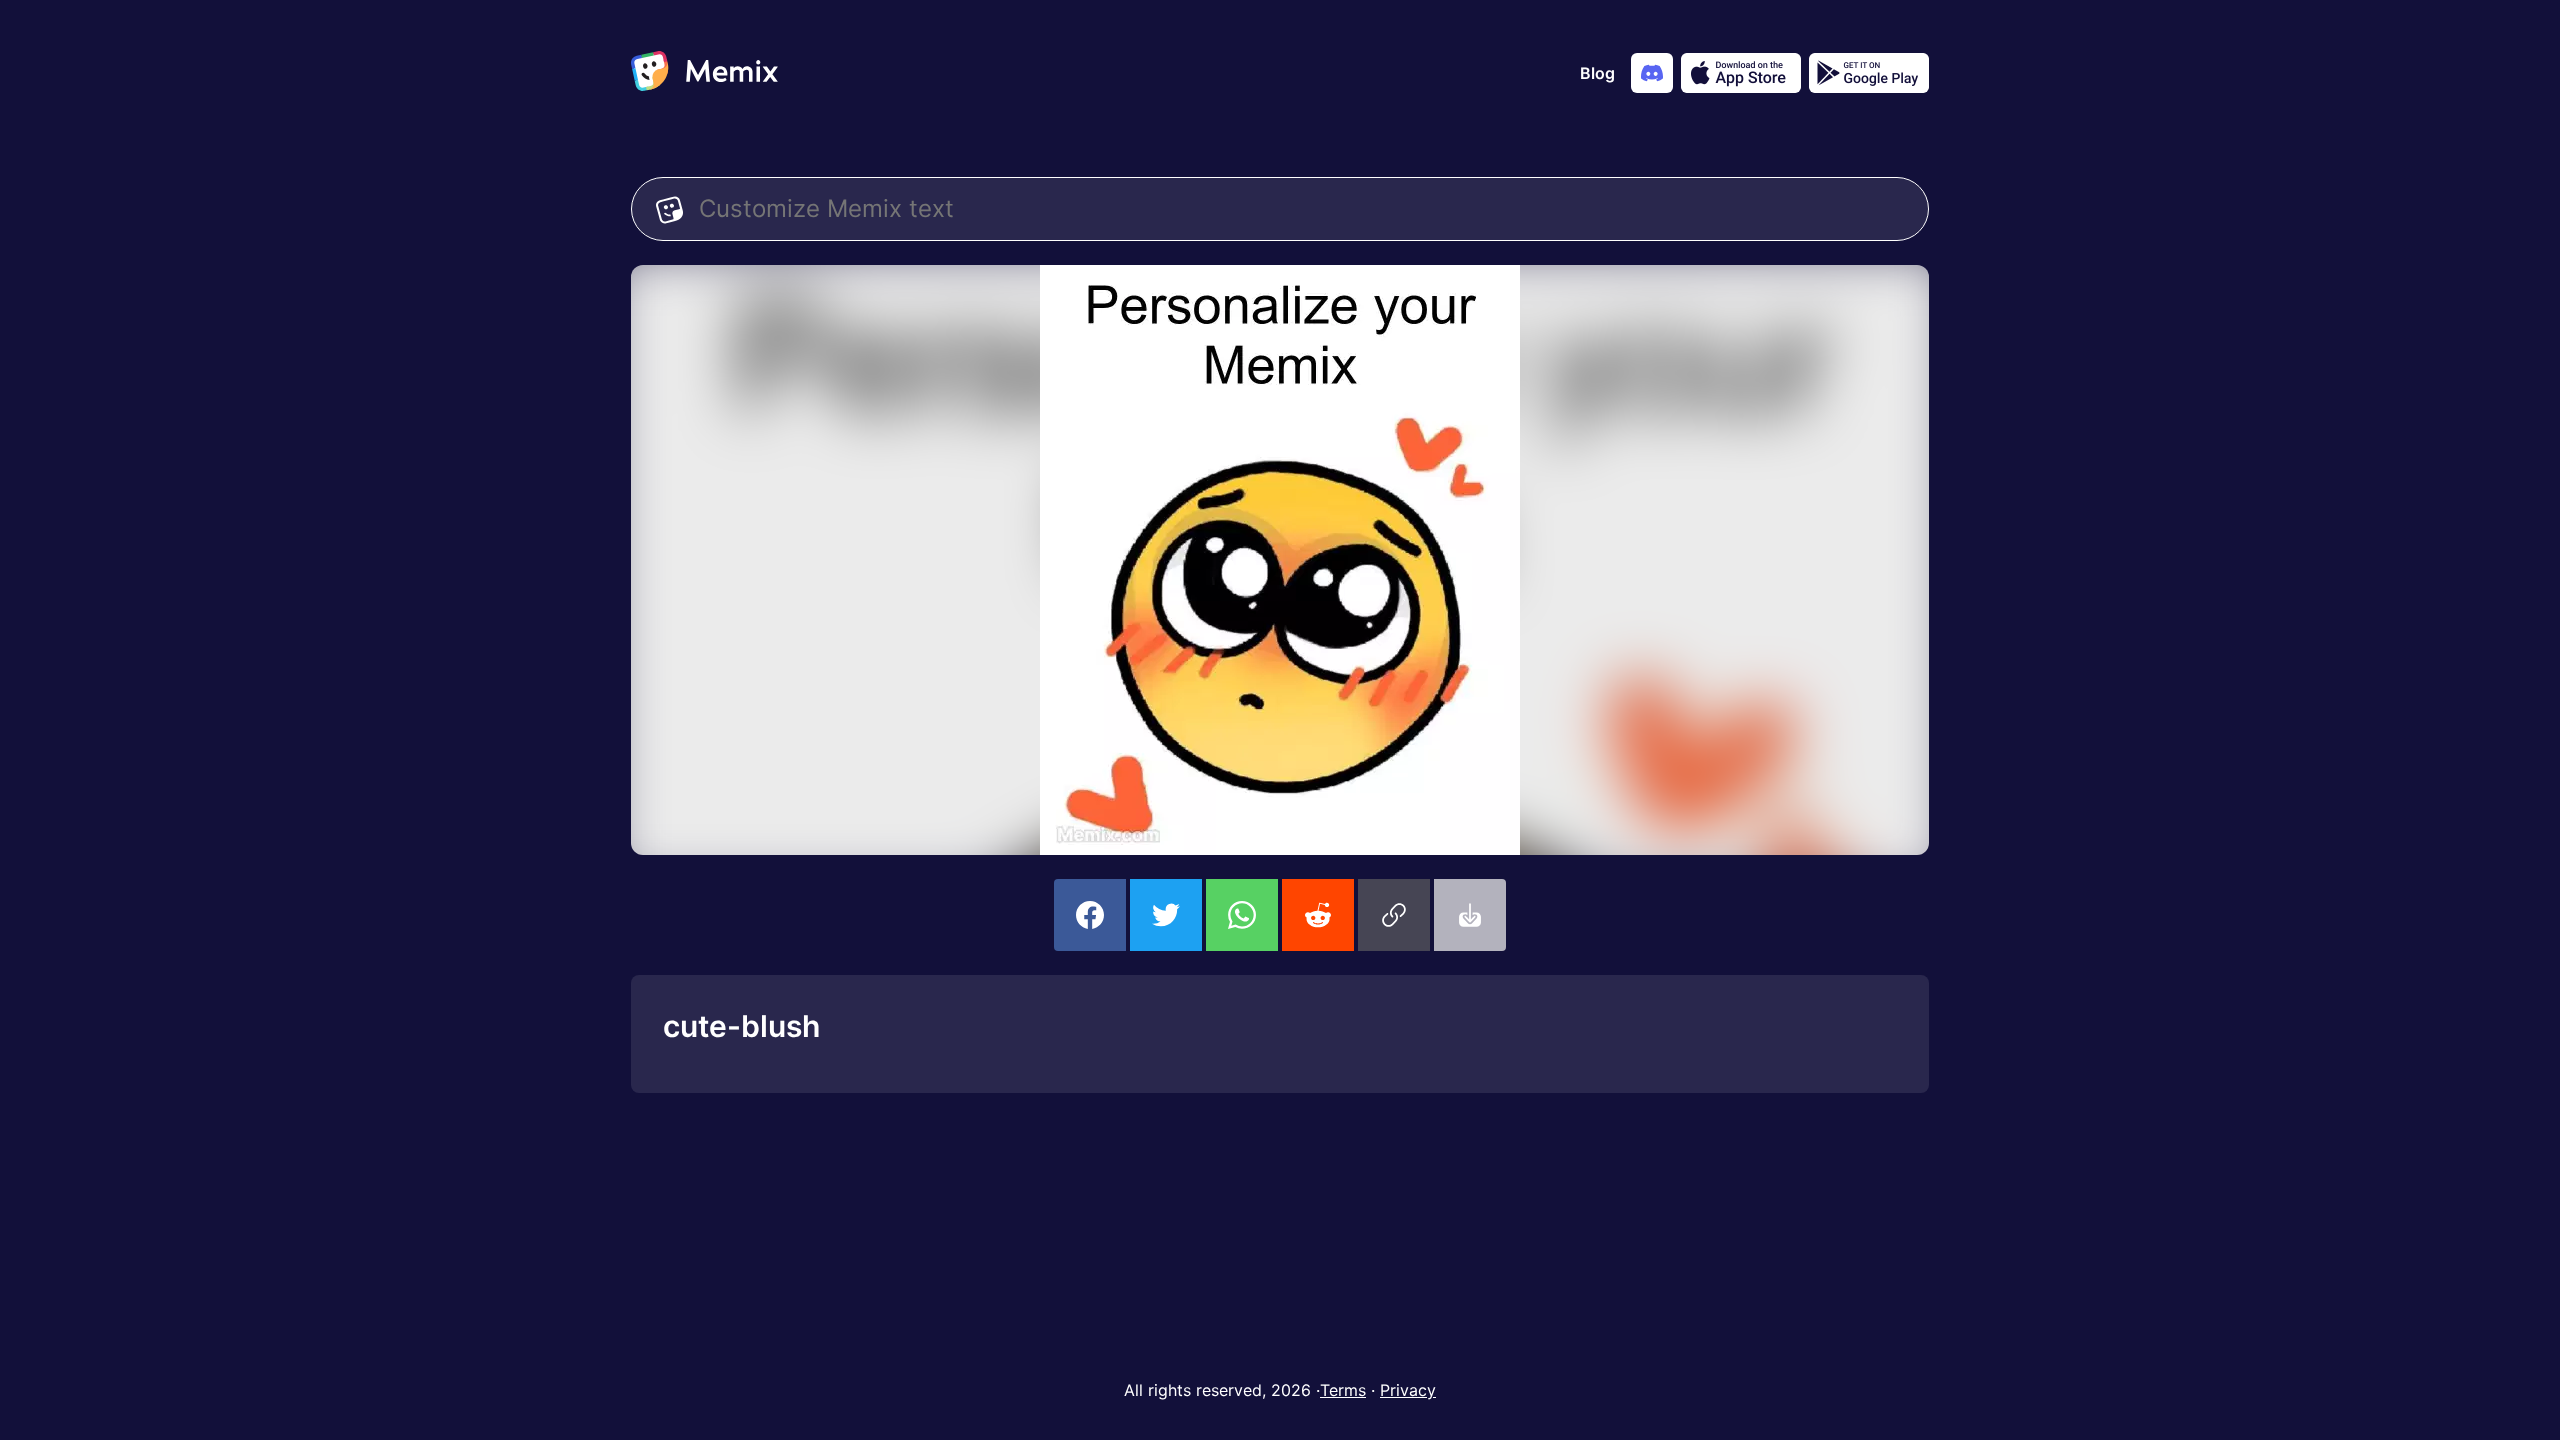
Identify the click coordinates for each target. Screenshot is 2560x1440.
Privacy (1408, 1390)
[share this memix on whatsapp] (1242, 915)
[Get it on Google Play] (1869, 73)
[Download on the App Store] (1741, 73)
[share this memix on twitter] (1166, 915)
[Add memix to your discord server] (1652, 73)
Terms (1343, 1390)
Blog (1597, 73)
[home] (704, 73)
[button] (1394, 915)
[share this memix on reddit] (1318, 915)
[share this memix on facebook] (1090, 915)
